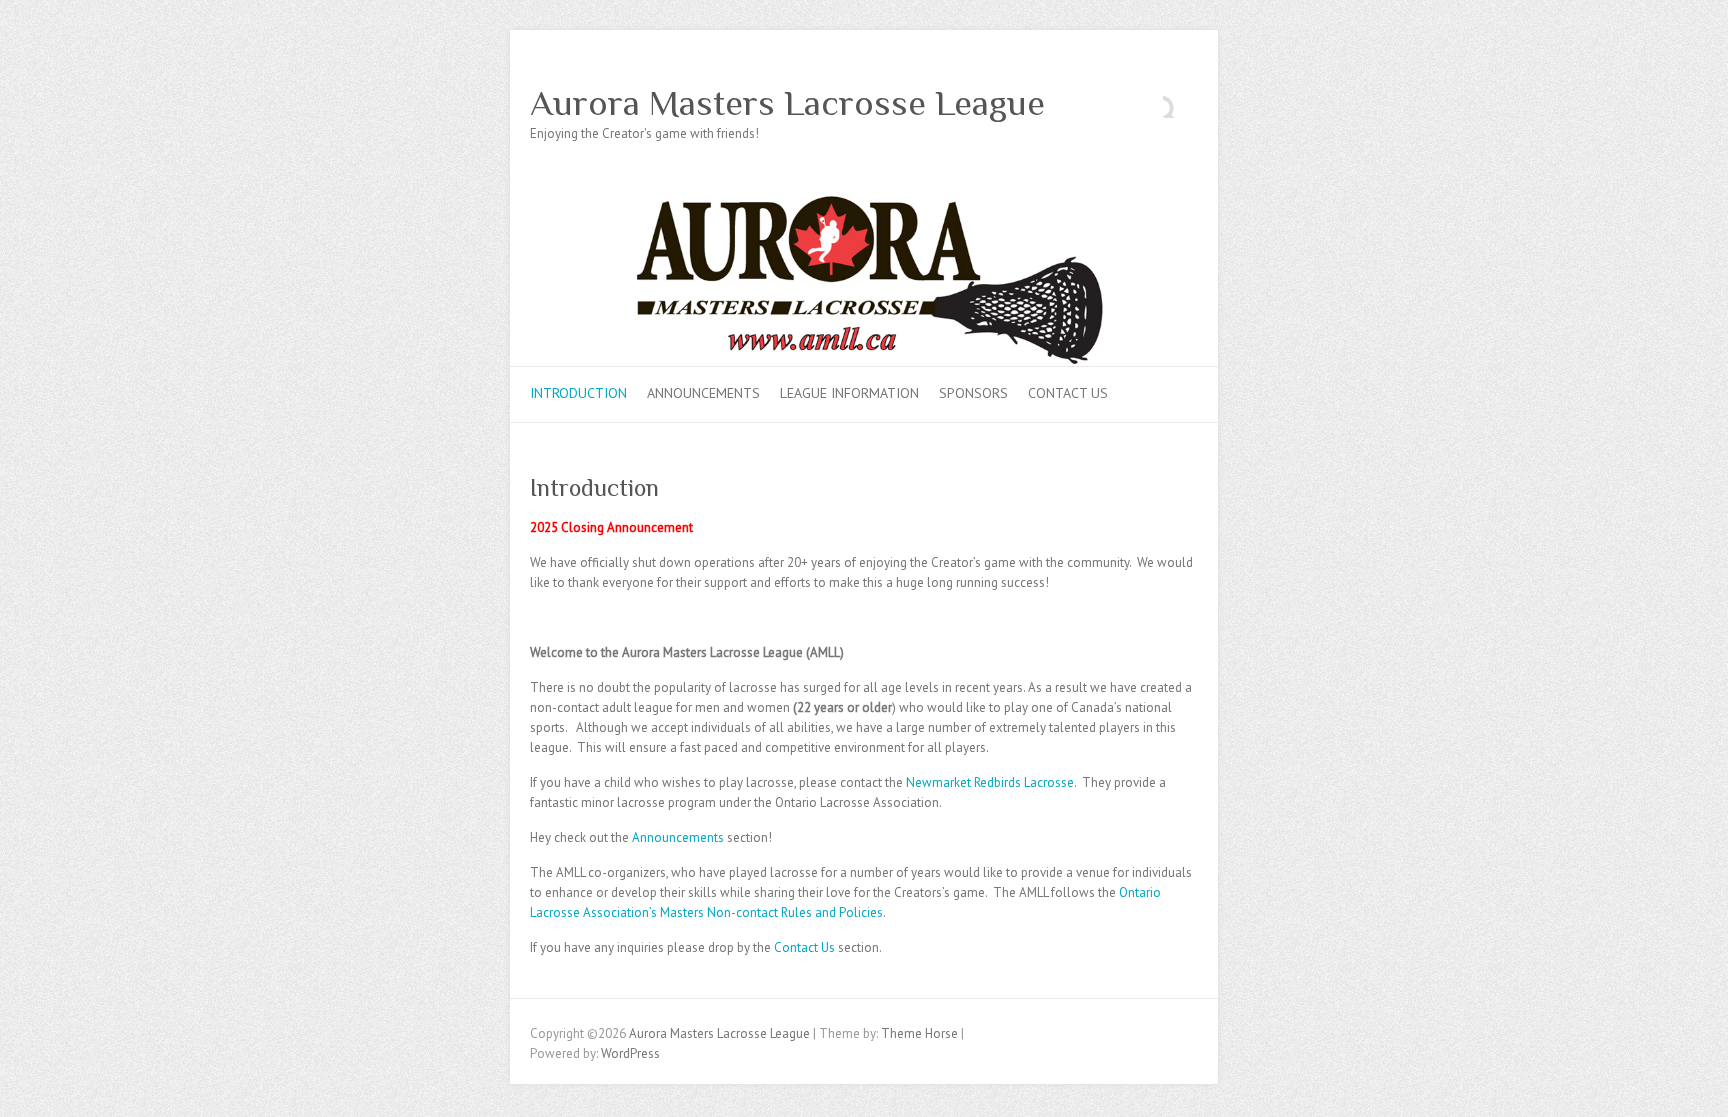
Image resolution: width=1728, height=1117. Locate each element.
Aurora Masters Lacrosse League (787, 103)
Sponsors (973, 393)
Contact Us (1068, 393)
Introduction (578, 393)
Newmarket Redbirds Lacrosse (990, 782)
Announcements (703, 393)
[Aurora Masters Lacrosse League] (864, 204)
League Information (849, 393)
